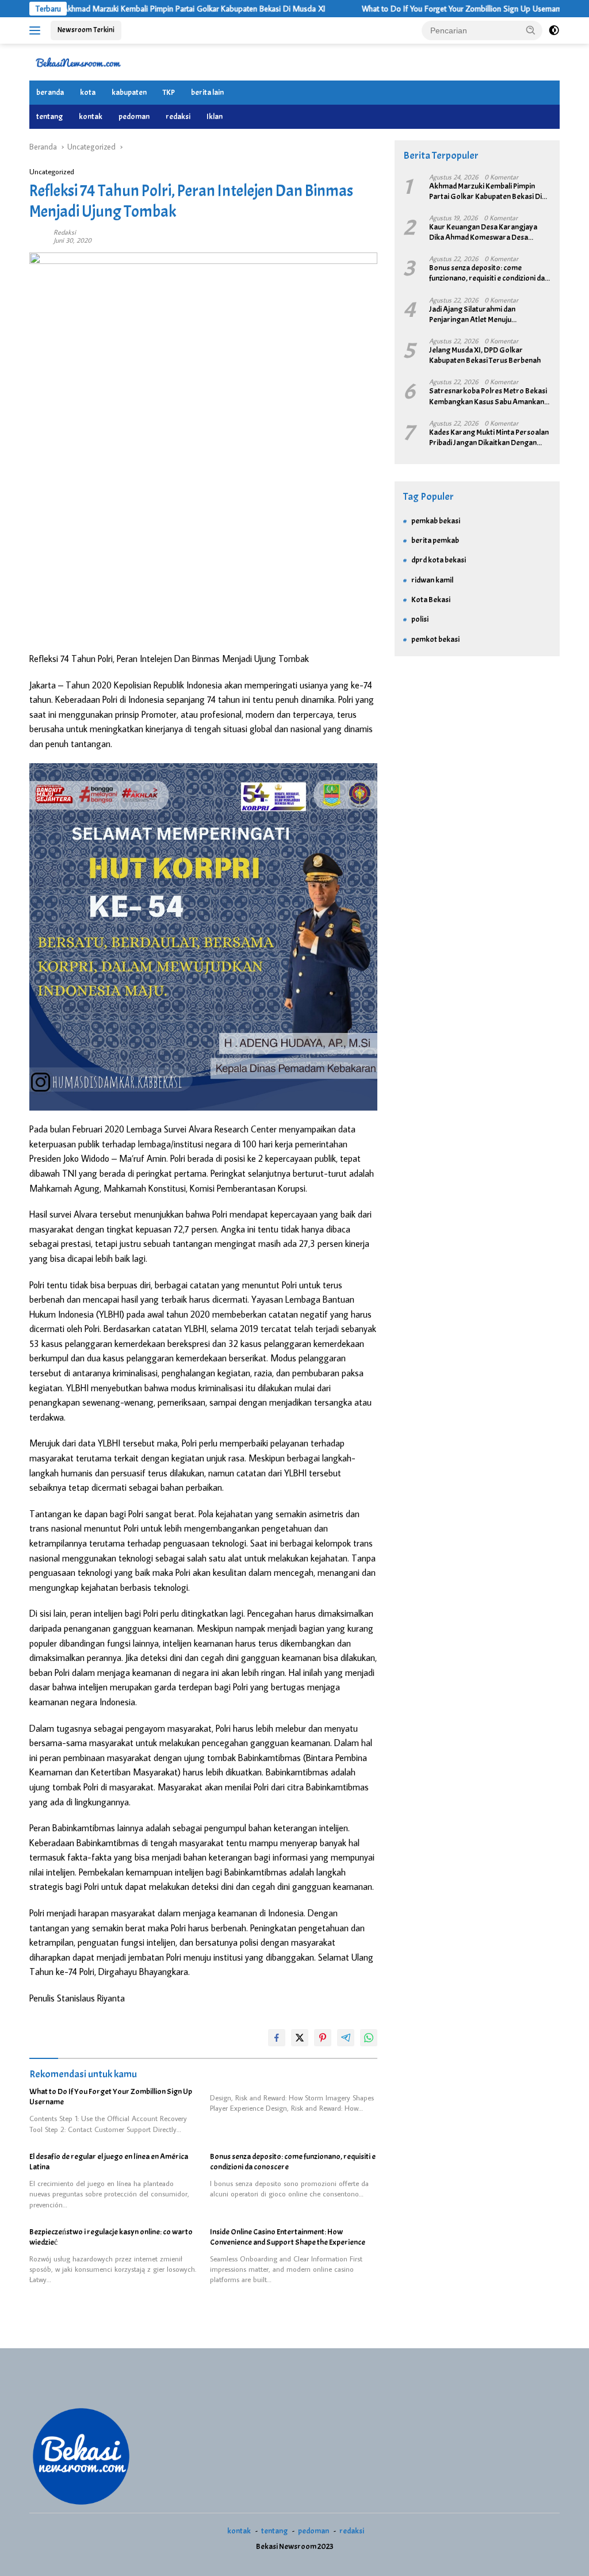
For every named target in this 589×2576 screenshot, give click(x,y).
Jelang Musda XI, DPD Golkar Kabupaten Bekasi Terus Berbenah (485, 355)
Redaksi (65, 232)
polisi (420, 619)
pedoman (134, 116)
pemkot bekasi (435, 639)
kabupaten (129, 92)
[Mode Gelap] (554, 30)
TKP (169, 92)
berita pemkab (435, 540)
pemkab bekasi (436, 521)
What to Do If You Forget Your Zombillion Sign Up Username (417, 9)
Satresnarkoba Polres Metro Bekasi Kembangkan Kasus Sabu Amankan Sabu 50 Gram (488, 396)
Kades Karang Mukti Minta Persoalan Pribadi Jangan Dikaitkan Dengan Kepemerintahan (489, 438)
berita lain (207, 92)
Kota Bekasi (431, 600)
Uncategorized (52, 171)
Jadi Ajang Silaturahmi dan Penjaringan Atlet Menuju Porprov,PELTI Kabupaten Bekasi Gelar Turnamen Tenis (482, 315)
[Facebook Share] (277, 2038)
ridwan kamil (432, 580)
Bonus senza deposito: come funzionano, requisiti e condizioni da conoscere (293, 2162)
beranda (50, 92)
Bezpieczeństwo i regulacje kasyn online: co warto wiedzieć (111, 2237)
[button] (531, 30)
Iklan (215, 116)
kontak (91, 116)
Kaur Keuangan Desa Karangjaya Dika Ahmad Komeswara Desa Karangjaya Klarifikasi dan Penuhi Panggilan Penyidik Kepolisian (483, 232)
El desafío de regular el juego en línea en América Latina (109, 2162)
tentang (49, 116)
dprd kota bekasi (439, 560)
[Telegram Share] (346, 2038)
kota (88, 92)
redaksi (178, 116)
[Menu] (37, 30)
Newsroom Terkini (86, 30)
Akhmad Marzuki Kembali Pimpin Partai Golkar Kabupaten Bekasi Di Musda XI (147, 9)
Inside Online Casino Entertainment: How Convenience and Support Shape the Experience (288, 2237)
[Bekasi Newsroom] (78, 62)
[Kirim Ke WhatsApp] (369, 2038)
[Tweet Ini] (300, 2038)
